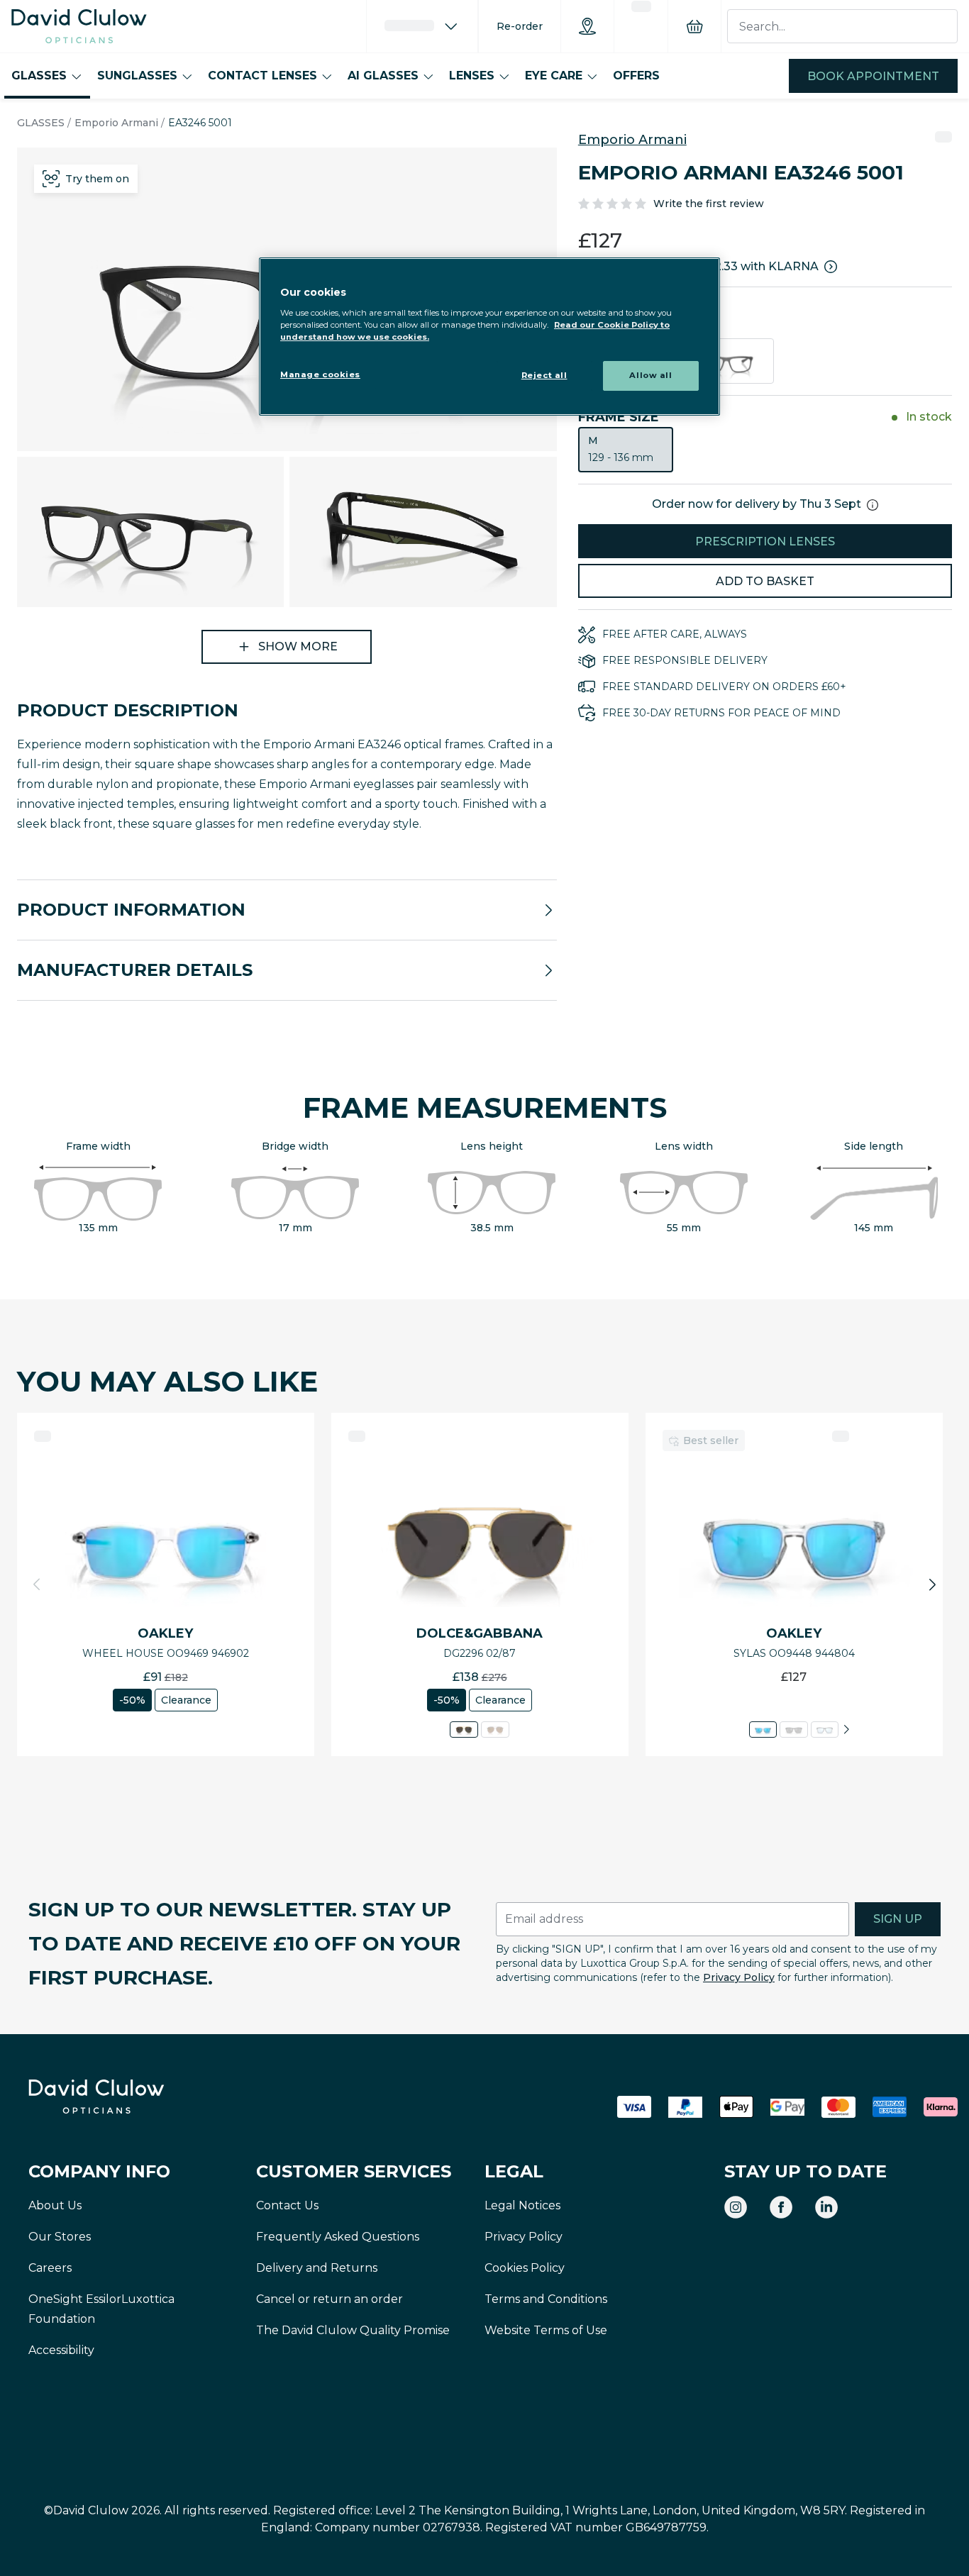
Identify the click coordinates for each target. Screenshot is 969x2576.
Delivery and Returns (317, 2268)
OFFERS (636, 76)
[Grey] (726, 361)
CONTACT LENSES (262, 76)
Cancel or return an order (330, 2299)
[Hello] (422, 26)
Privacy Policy (739, 1977)
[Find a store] (587, 26)
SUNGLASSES (137, 76)
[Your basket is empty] (694, 26)
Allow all (650, 375)
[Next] (846, 1730)
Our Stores (60, 2237)
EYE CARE (554, 76)
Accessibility (61, 2350)
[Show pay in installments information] (831, 267)
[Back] (37, 1584)
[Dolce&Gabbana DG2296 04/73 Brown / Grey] (495, 1730)
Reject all (544, 375)
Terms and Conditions (546, 2299)
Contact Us (287, 2205)
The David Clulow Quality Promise (353, 2330)
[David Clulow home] (135, 2097)
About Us (55, 2205)
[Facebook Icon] (781, 2207)
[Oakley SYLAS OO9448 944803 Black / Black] (793, 1730)
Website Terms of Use (546, 2330)
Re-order (520, 26)
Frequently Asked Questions (338, 2237)
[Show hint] (873, 505)
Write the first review (709, 204)
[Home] (79, 26)
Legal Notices (522, 2205)
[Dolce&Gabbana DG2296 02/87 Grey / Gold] (464, 1730)
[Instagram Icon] (736, 2207)
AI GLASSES (383, 76)
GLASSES (39, 76)
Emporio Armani (116, 123)
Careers (50, 2268)
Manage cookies (320, 374)
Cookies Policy (525, 2268)
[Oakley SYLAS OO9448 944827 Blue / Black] (825, 1730)
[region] (489, 337)
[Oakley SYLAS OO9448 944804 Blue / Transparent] (763, 1730)
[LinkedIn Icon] (826, 2207)
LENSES (472, 76)
